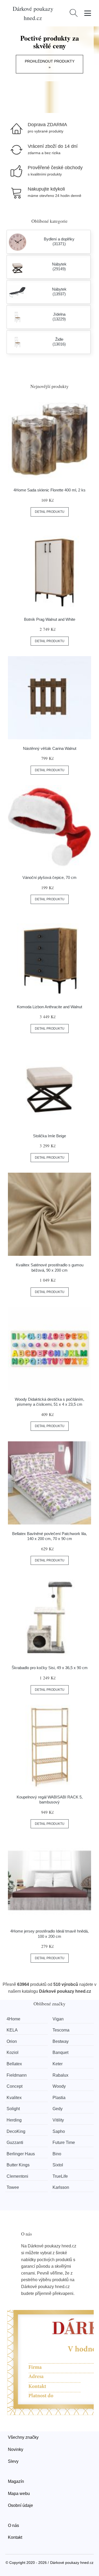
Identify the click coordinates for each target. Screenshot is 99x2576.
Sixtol (58, 2165)
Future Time (64, 2142)
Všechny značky (23, 2437)
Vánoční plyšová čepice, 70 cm (49, 877)
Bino (57, 2154)
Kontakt (15, 2537)
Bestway (61, 2041)
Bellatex (14, 2064)
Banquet (60, 2052)
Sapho (59, 2131)
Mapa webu (19, 2494)
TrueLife (60, 2176)
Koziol (13, 2052)
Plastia (59, 2098)
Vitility (58, 2120)
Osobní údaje (20, 2505)
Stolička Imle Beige (49, 1136)
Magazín (16, 2481)
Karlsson (61, 2187)
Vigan (58, 2019)
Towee (13, 2187)
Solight (13, 2109)
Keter (58, 2064)
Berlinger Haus (21, 2154)
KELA (12, 2030)
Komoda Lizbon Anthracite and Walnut (49, 1007)
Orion (12, 2041)
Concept (15, 2086)
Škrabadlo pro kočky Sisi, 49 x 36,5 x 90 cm (50, 1668)
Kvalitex (14, 2098)
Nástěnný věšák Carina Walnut (50, 748)
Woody (59, 2086)
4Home (13, 2019)
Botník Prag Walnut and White (50, 619)
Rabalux (60, 2075)
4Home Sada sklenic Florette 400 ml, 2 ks (49, 490)
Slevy (13, 2461)
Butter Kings (18, 2165)
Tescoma (61, 2030)
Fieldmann (17, 2075)
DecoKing (16, 2131)
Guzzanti (15, 2142)
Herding (14, 2120)
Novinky (16, 2449)
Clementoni (17, 2176)
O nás (13, 2525)
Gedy (58, 2109)
